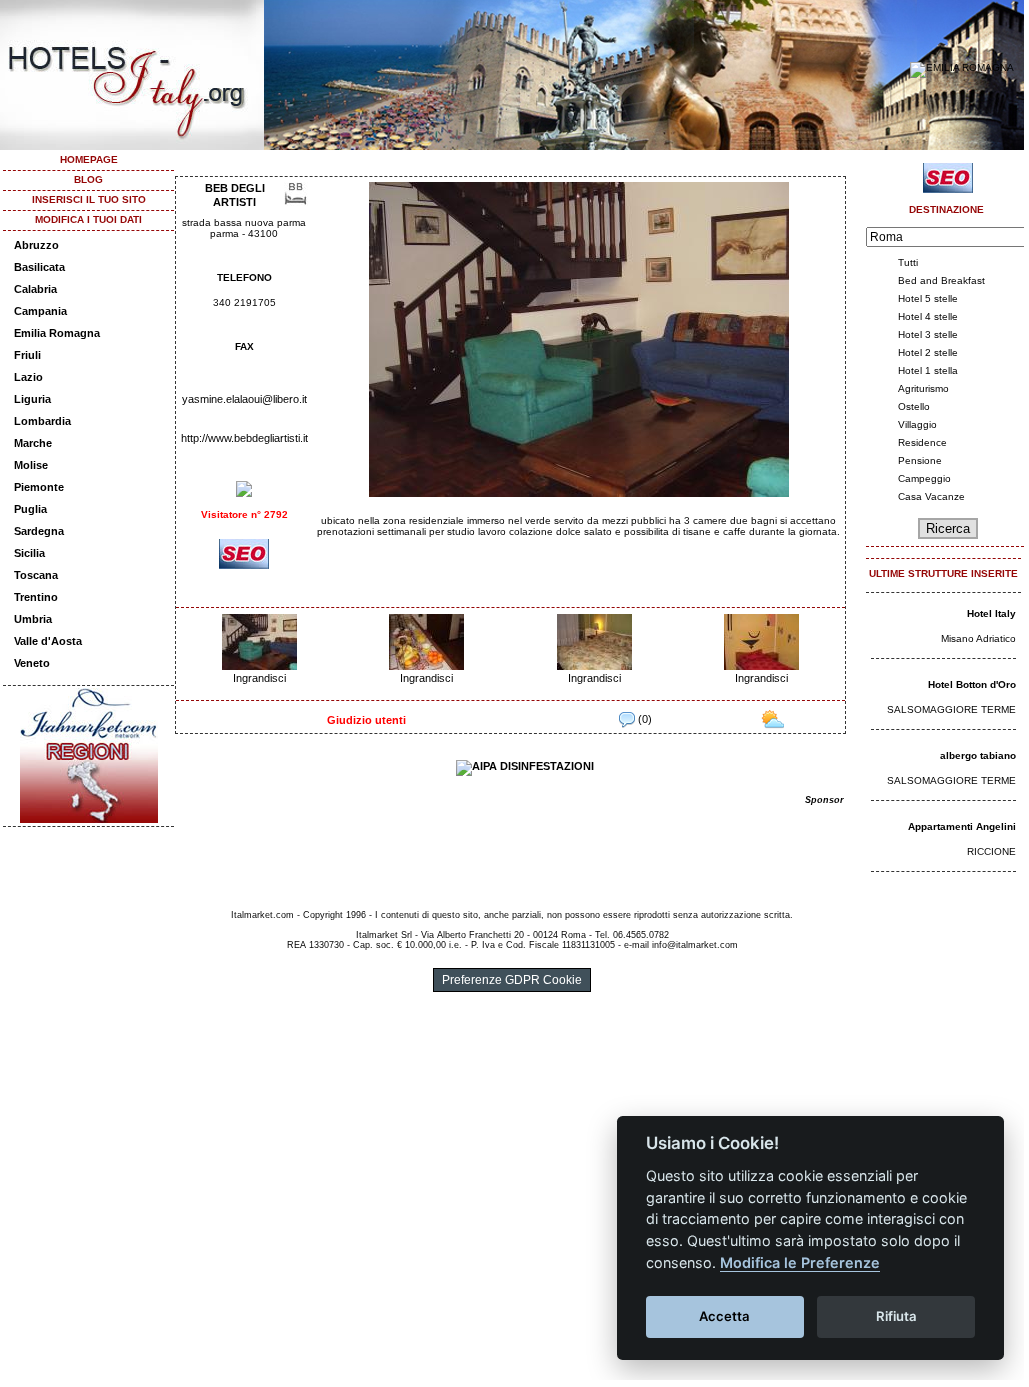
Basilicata (39, 267)
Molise (31, 465)
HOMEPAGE (89, 159)
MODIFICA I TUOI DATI (88, 219)
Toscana (36, 575)
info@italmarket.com (695, 945)
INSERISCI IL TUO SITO (89, 199)
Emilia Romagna (57, 333)
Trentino (36, 597)
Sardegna (39, 531)
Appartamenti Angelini (962, 826)
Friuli (27, 355)
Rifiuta (896, 1316)
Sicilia (29, 553)
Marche (33, 443)
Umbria (33, 619)
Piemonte (39, 487)
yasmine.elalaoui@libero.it (244, 399)
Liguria (32, 399)
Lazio (28, 377)
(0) (643, 719)
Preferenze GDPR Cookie (512, 980)
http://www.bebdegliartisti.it (244, 438)
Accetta (724, 1316)
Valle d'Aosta (48, 641)
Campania (40, 311)
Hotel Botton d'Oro (972, 684)
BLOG (88, 179)
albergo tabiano (978, 755)
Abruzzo (36, 245)
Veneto (32, 663)
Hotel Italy (991, 613)
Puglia (30, 509)
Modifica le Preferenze (800, 1262)
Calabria (35, 289)
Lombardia (42, 421)
